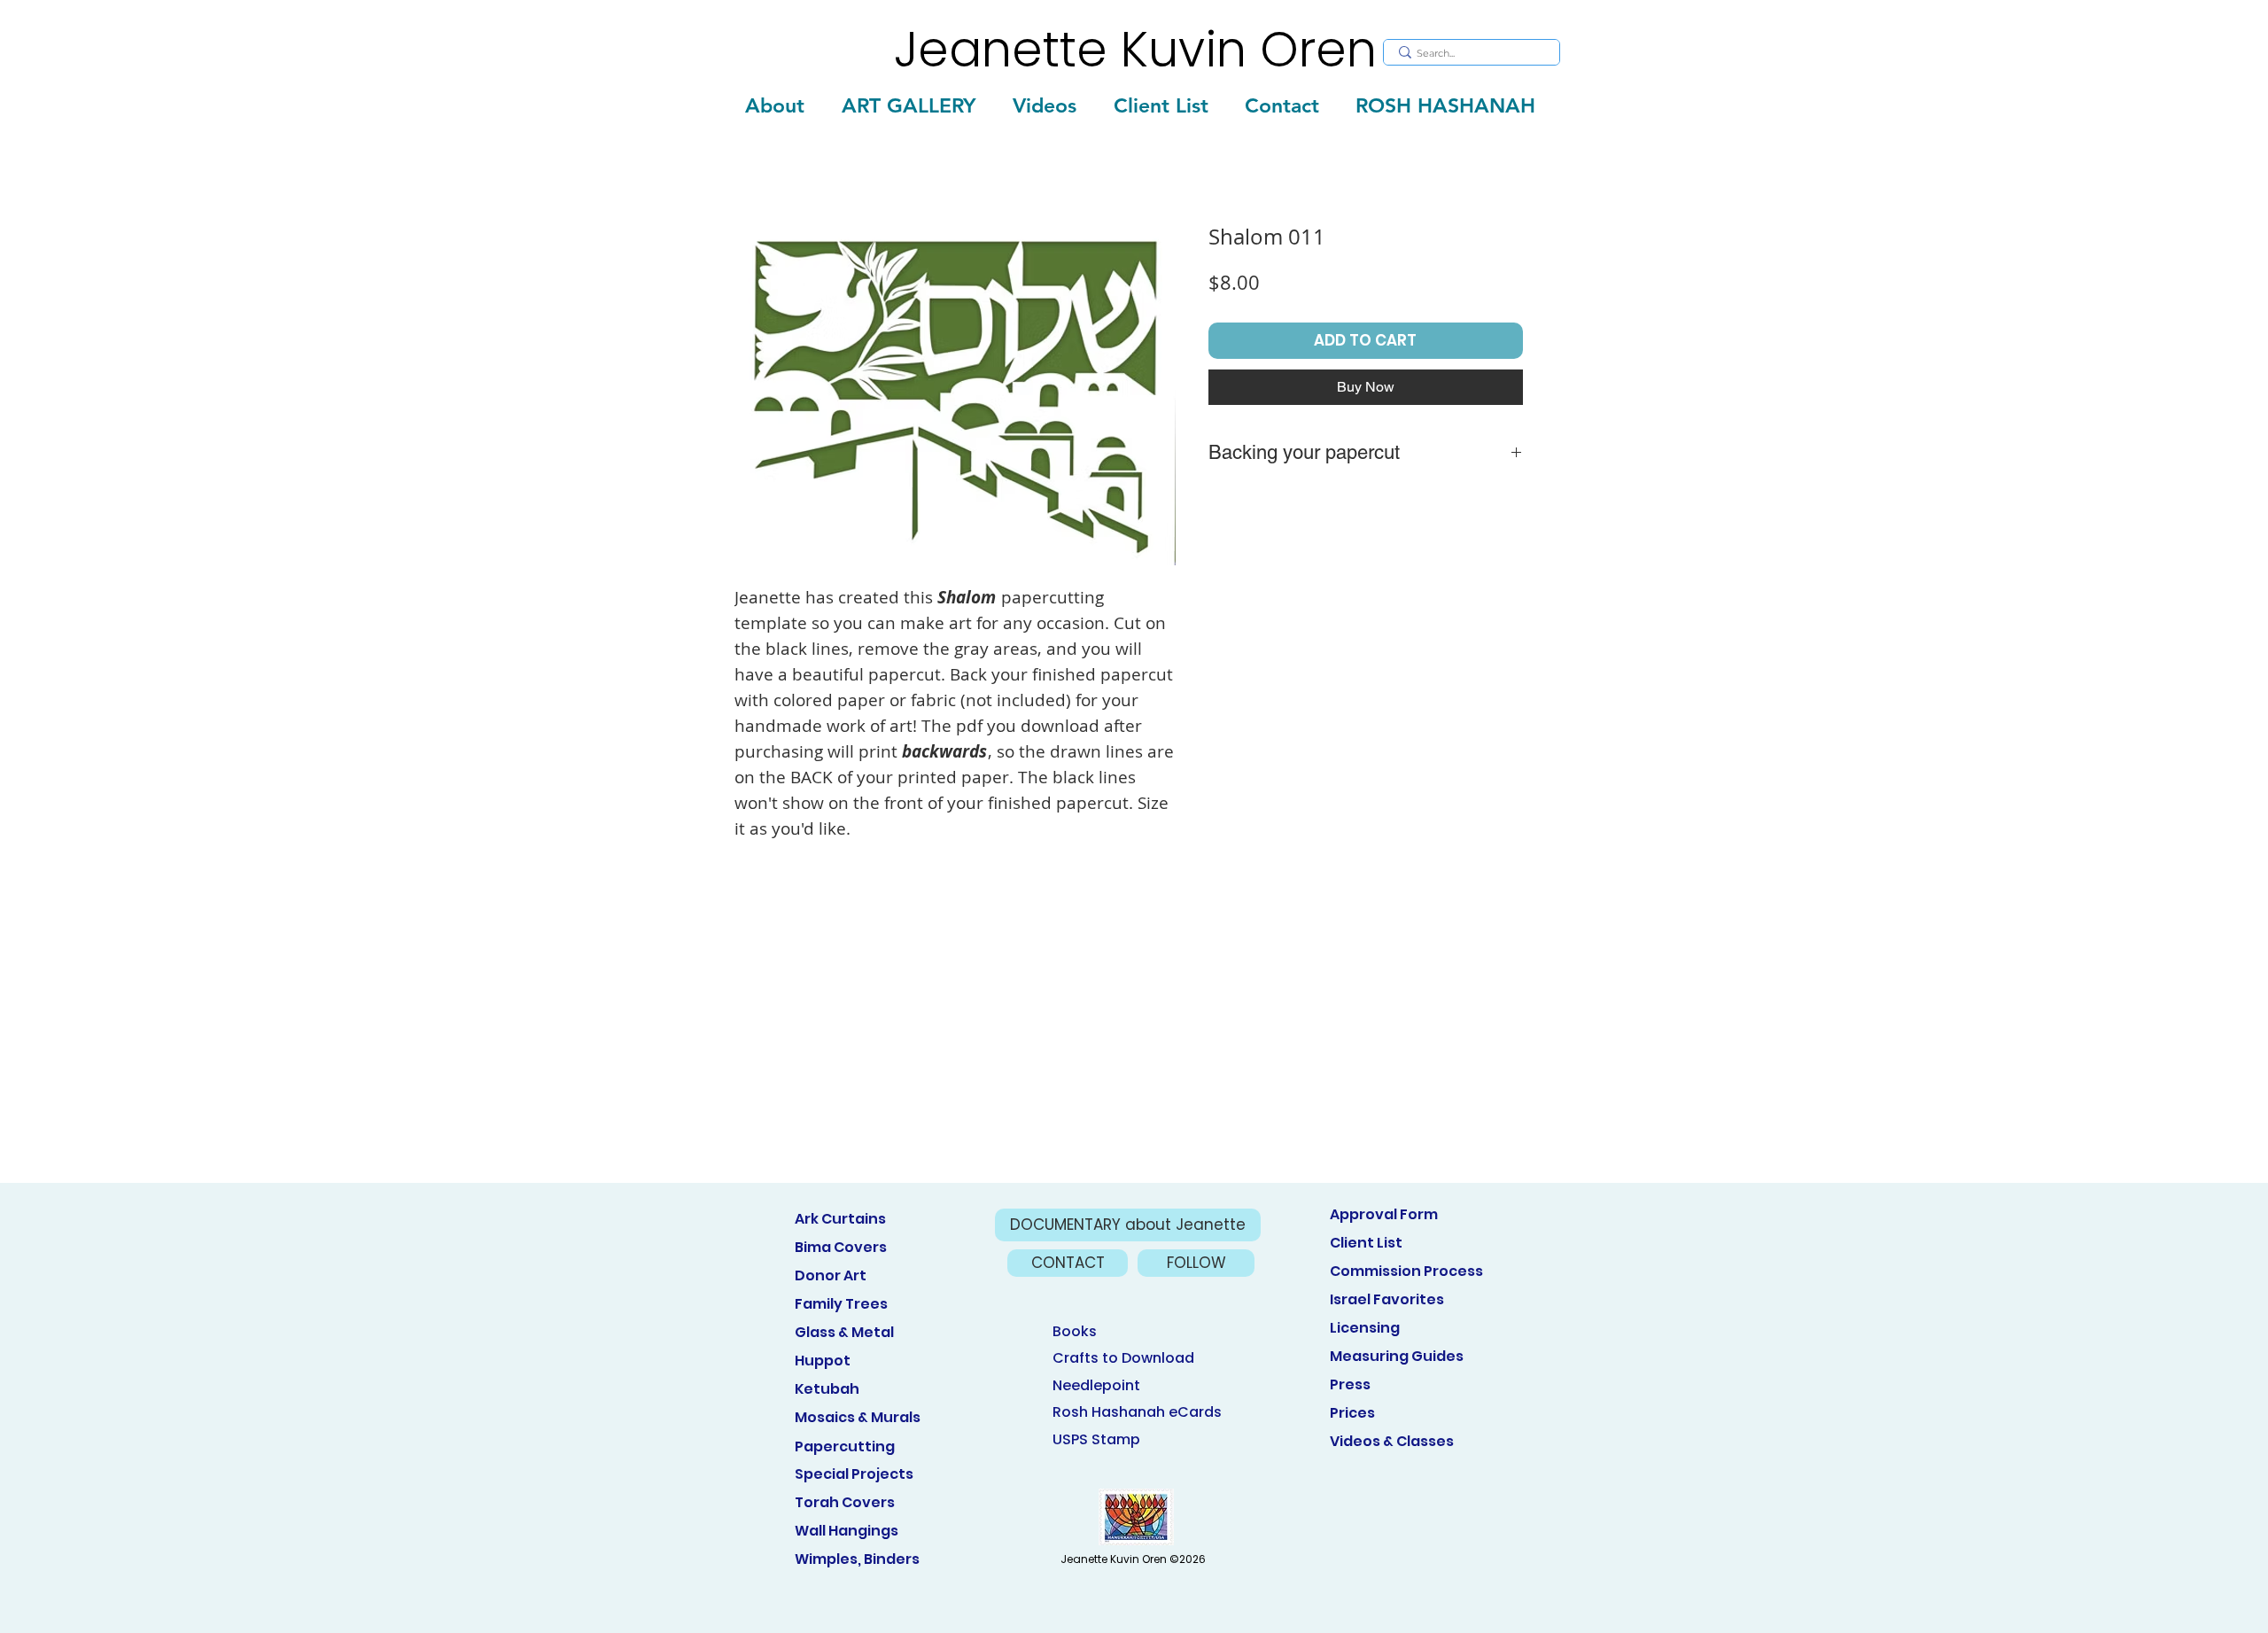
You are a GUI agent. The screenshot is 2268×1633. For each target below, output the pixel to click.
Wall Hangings (847, 1531)
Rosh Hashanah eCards (1137, 1412)
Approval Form (1384, 1214)
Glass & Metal (844, 1332)
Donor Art (831, 1275)
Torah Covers (845, 1502)
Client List (1366, 1243)
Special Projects (854, 1474)
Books (1075, 1331)
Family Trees (841, 1304)
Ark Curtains (840, 1219)
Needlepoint (1096, 1385)
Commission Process (1406, 1271)
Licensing (1365, 1328)
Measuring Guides (1397, 1356)
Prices (1352, 1413)
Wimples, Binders (857, 1559)
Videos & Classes (1392, 1441)
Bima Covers (841, 1247)
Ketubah (827, 1389)
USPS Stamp (1096, 1439)
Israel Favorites (1387, 1299)
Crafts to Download (1123, 1358)
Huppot (823, 1361)
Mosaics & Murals (858, 1417)
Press (1350, 1384)
